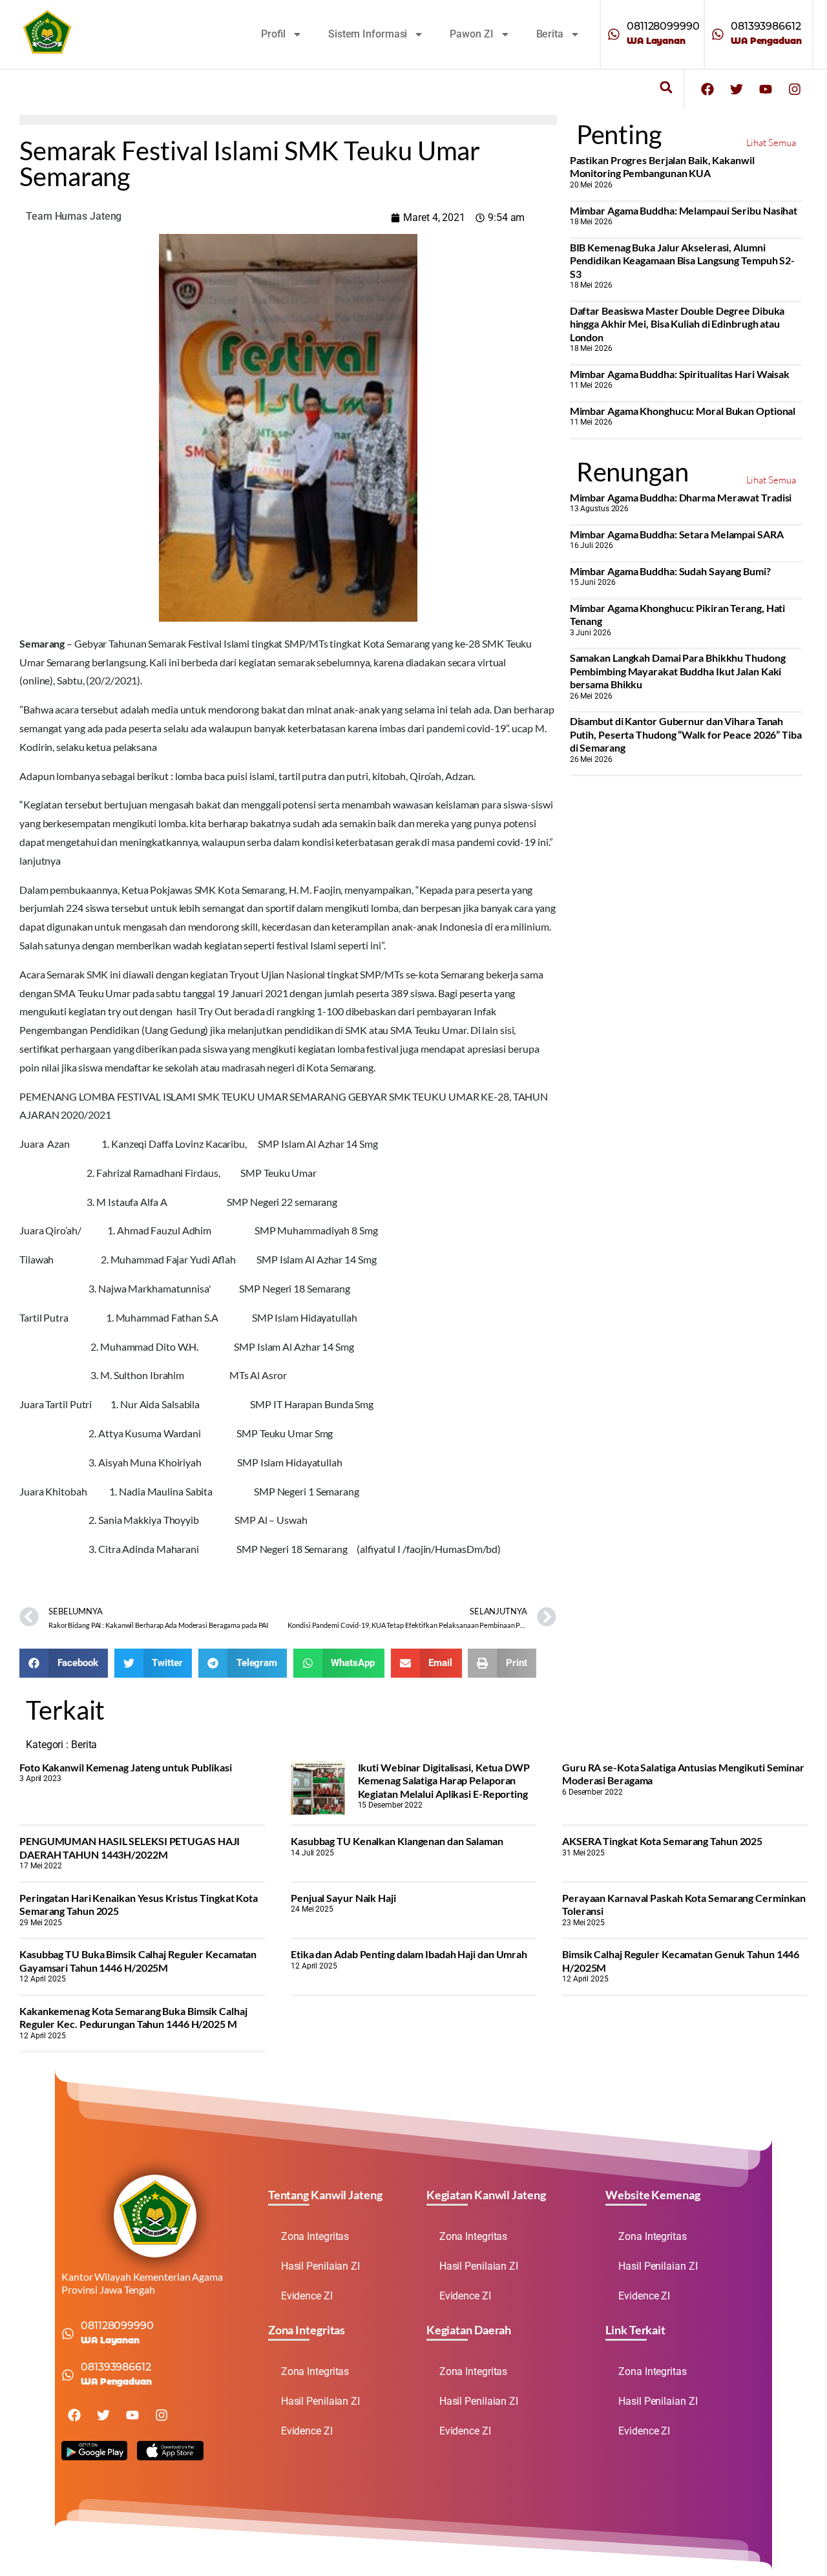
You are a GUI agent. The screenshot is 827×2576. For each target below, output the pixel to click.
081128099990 (663, 26)
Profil (273, 34)
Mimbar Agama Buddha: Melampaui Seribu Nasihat (684, 210)
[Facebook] (707, 89)
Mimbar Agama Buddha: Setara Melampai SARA (677, 534)
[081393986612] (718, 34)
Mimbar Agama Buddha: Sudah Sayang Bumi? (670, 571)
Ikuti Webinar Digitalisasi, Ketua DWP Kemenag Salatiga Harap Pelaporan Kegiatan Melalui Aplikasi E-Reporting (444, 1780)
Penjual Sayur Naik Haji (343, 1898)
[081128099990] (614, 34)
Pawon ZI (471, 34)
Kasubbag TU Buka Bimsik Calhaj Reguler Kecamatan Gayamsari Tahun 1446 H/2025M (138, 1960)
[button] (666, 88)
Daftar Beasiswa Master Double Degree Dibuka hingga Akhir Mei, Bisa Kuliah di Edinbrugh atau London (677, 324)
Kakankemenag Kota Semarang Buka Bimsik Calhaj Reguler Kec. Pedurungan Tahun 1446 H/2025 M (133, 2017)
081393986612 (766, 26)
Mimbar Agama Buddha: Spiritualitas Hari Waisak (680, 374)
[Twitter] (737, 89)
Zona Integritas (315, 2236)
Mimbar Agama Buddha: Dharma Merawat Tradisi (681, 497)
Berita (550, 34)
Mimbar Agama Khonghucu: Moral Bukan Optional (683, 411)
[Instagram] (795, 89)
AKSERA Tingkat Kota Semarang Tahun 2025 (662, 1841)
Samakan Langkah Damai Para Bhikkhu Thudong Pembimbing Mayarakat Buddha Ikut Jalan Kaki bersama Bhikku (678, 671)
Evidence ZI (307, 2296)
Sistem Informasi (368, 34)
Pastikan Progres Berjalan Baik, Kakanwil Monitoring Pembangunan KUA (662, 166)
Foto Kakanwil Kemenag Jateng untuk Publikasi (126, 1767)
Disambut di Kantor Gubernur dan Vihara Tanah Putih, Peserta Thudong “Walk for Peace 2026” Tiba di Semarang (686, 734)
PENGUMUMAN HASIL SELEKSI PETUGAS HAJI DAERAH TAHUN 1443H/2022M (130, 1847)
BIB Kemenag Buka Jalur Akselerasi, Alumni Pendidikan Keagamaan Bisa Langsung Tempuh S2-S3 (683, 260)
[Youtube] (766, 89)
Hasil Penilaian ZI (320, 2266)
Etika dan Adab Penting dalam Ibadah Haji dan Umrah (409, 1954)
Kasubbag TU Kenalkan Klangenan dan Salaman (397, 1841)
